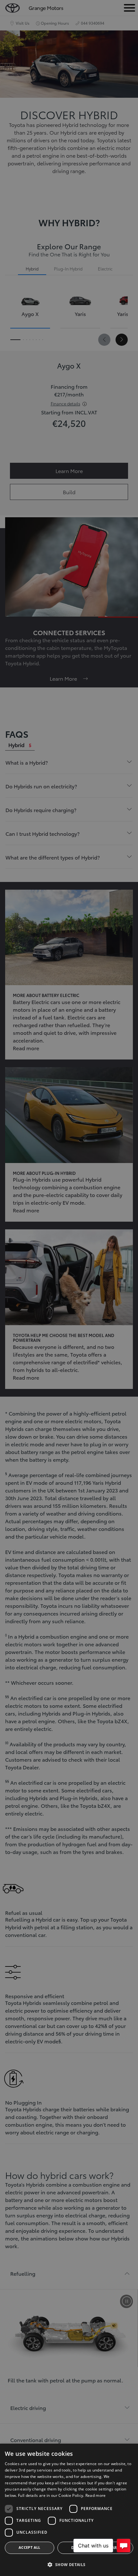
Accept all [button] (30, 2547)
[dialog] (69, 2510)
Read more (96, 2495)
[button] (69, 2565)
